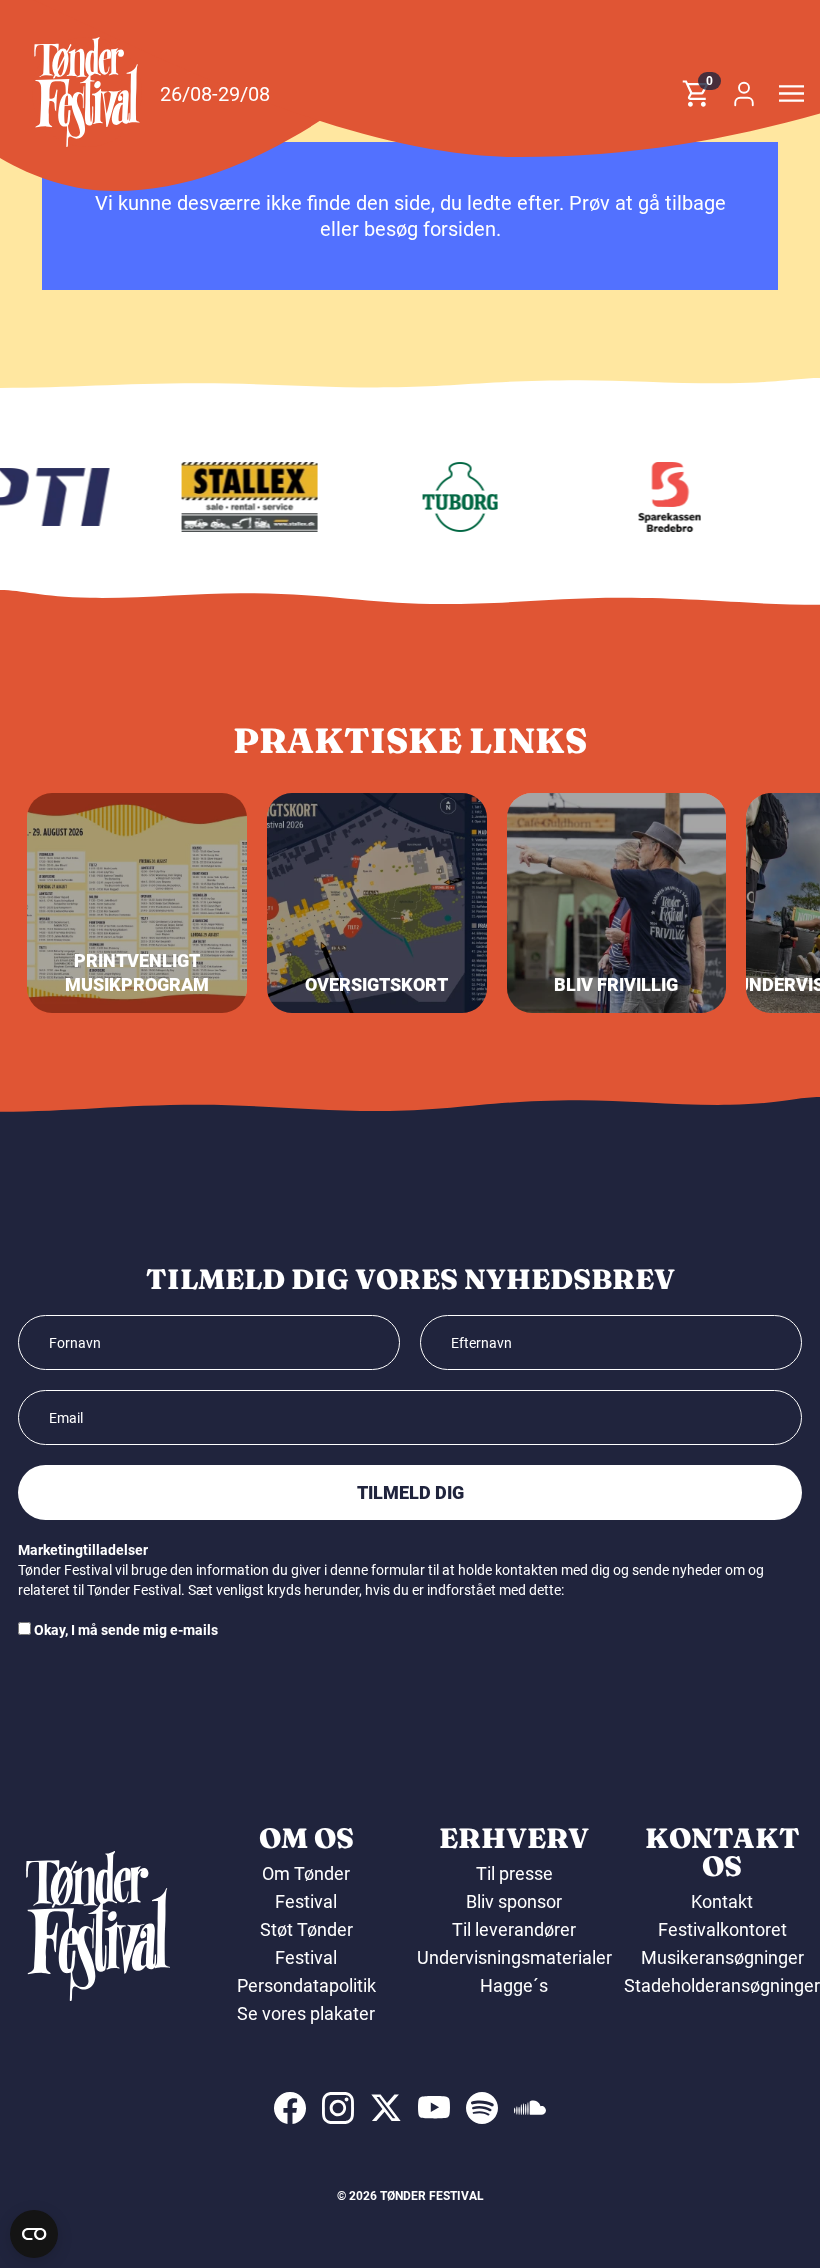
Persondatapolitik (306, 1985)
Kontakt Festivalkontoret (722, 1915)
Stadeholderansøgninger (722, 1985)
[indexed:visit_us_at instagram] (338, 2108)
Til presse (514, 1873)
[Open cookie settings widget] (34, 2234)
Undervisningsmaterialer (514, 1957)
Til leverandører (514, 1929)
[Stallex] (237, 497)
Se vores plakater (306, 2013)
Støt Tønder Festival (306, 1943)
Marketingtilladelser (83, 1550)
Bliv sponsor (514, 1901)
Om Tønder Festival (306, 1887)
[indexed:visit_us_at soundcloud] (530, 2108)
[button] (87, 92)
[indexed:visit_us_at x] (386, 2108)
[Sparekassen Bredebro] (657, 497)
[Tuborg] (447, 497)
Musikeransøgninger (722, 1957)
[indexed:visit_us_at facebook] (290, 2108)
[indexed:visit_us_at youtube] (434, 2108)
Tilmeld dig (410, 1492)
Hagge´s (514, 1985)
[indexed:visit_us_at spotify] (482, 2108)
